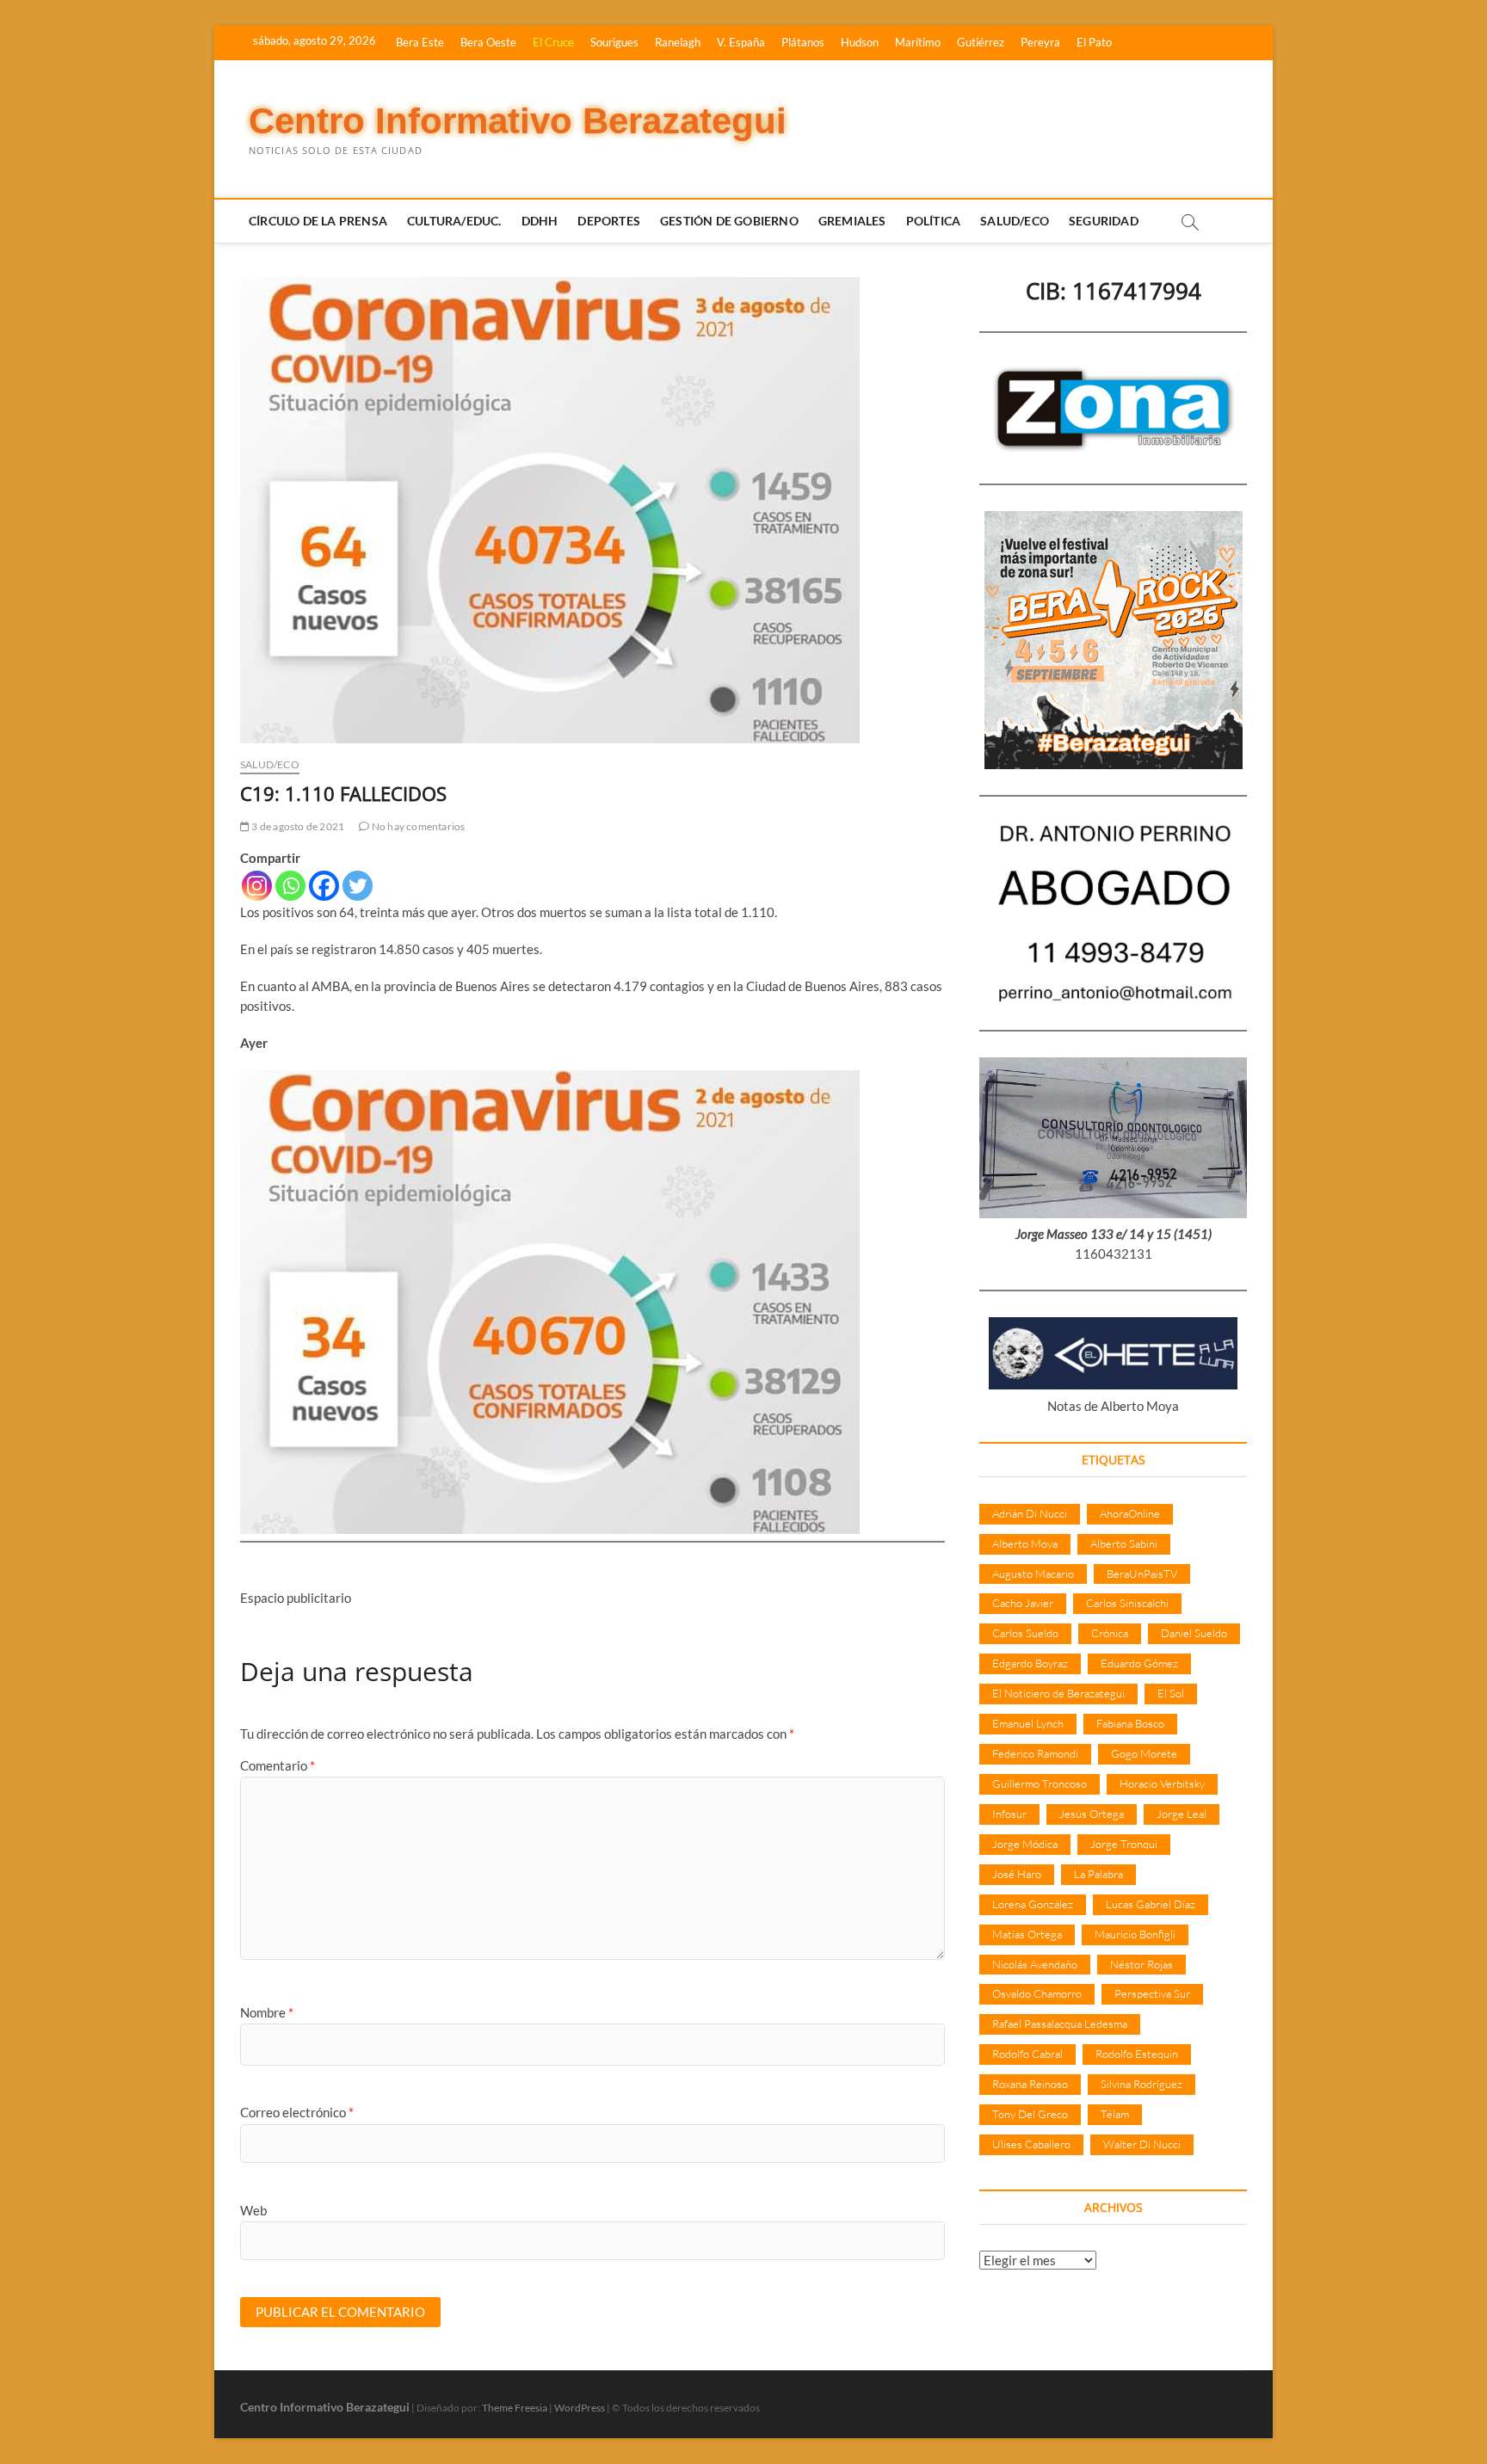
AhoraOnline (1130, 1513)
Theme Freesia (515, 2408)
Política (934, 221)
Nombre (267, 2012)
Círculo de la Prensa (318, 221)
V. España (741, 42)
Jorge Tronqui (1124, 1844)
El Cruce (553, 42)
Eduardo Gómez (1139, 1663)
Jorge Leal (1182, 1814)
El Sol (1171, 1693)
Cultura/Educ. (454, 221)
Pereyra (1040, 42)
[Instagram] (257, 886)
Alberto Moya (1025, 1543)
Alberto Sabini (1124, 1543)
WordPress (580, 2408)
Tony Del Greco (1030, 2114)
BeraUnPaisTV (1142, 1574)
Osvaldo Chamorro (1037, 1993)
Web (253, 2210)
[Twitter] (358, 886)
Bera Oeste (488, 42)
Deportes (609, 221)
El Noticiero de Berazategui (1058, 1693)
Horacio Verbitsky (1162, 1783)
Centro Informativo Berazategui (518, 121)
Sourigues (614, 42)
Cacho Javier (1023, 1603)
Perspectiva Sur (1152, 1993)
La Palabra (1098, 1874)
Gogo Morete (1144, 1753)
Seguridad (1104, 221)
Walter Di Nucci (1142, 2144)
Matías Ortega (1027, 1934)
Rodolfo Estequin (1137, 2054)
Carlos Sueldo (1025, 1633)
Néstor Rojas (1141, 1964)
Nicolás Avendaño (1035, 1964)
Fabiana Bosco (1130, 1723)
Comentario (278, 1765)
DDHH (540, 221)
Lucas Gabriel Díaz (1151, 1904)
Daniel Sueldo (1194, 1633)
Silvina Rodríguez (1141, 2084)
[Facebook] (324, 886)
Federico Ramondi (1035, 1753)
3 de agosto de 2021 (297, 826)
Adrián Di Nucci (1030, 1513)
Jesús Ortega (1092, 1814)
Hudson (860, 42)
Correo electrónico (297, 2112)
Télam (1115, 2114)
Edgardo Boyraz (1030, 1663)
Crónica (1110, 1633)
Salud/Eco (1015, 221)
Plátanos (803, 42)
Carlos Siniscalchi (1127, 1603)
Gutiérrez (981, 42)
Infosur (1009, 1814)
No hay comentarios (417, 826)
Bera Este (420, 42)
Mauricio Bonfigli (1135, 1934)
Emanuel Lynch (1028, 1723)
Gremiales (852, 221)
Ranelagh (678, 42)
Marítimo (918, 42)
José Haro (1017, 1874)
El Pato (1094, 42)
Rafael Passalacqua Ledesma (1060, 2024)
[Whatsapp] (290, 886)
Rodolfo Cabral (1027, 2054)
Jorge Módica (1025, 1844)
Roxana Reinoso (1030, 2084)
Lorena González (1033, 1904)
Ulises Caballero (1031, 2144)
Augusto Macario (1033, 1574)
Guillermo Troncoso (1040, 1783)
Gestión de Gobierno (729, 221)
